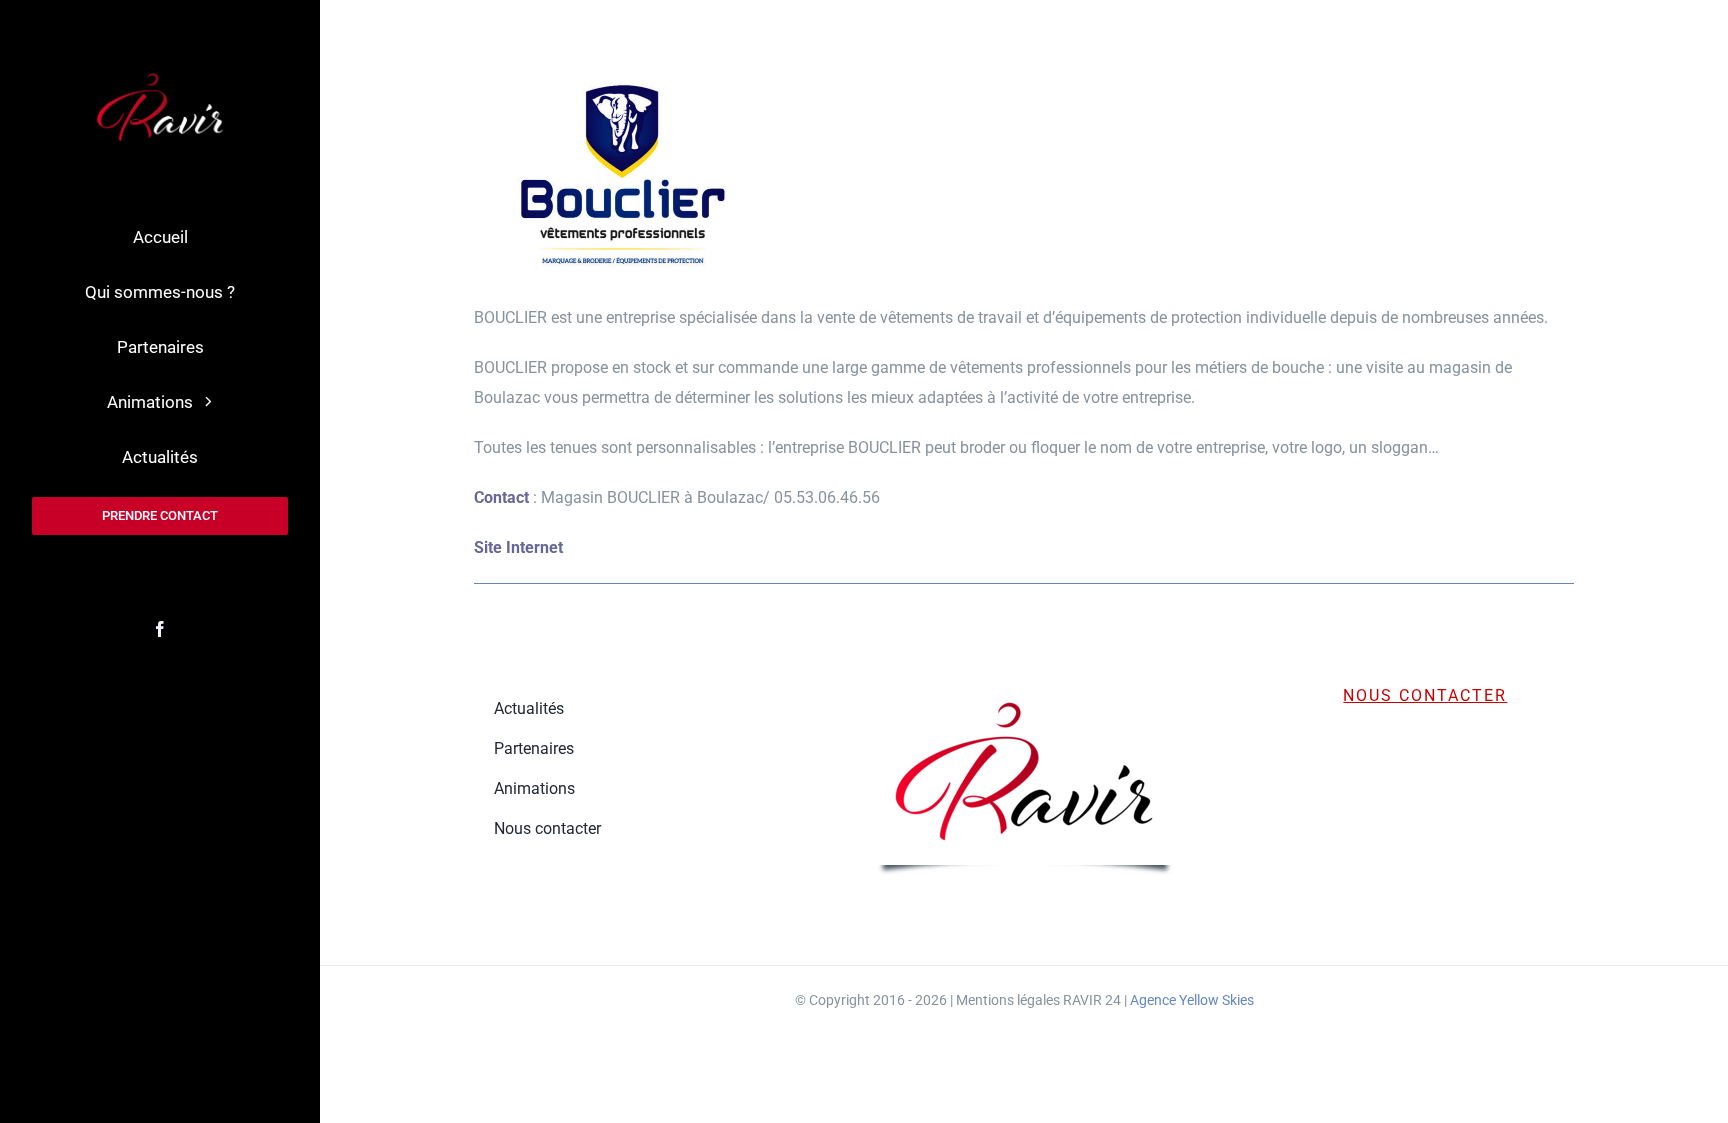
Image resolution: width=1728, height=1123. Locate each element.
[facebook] (160, 629)
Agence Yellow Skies (1192, 1000)
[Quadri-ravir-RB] (160, 71)
